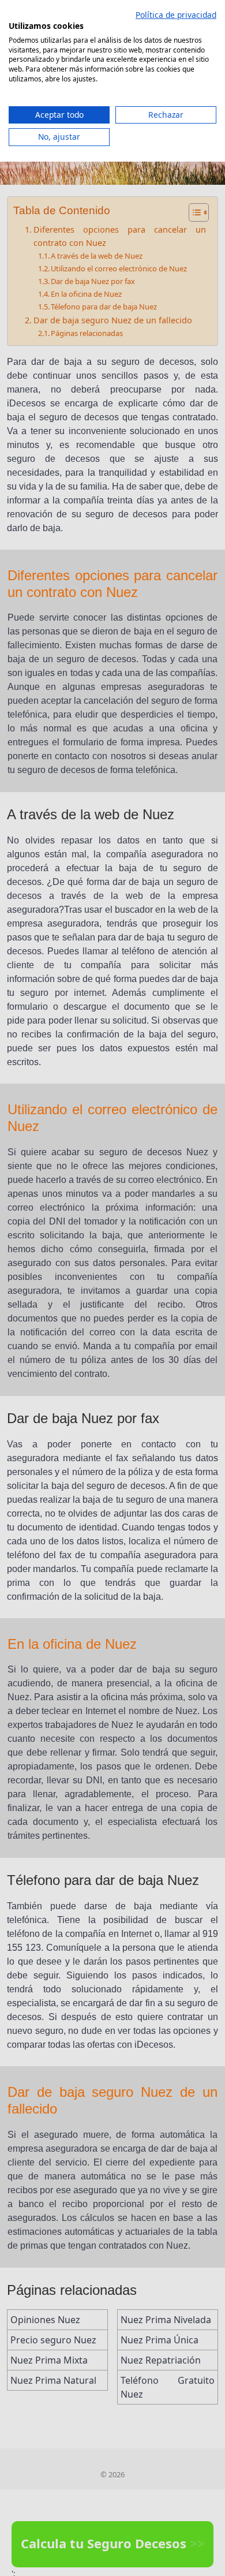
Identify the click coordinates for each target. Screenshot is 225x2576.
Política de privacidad (176, 15)
